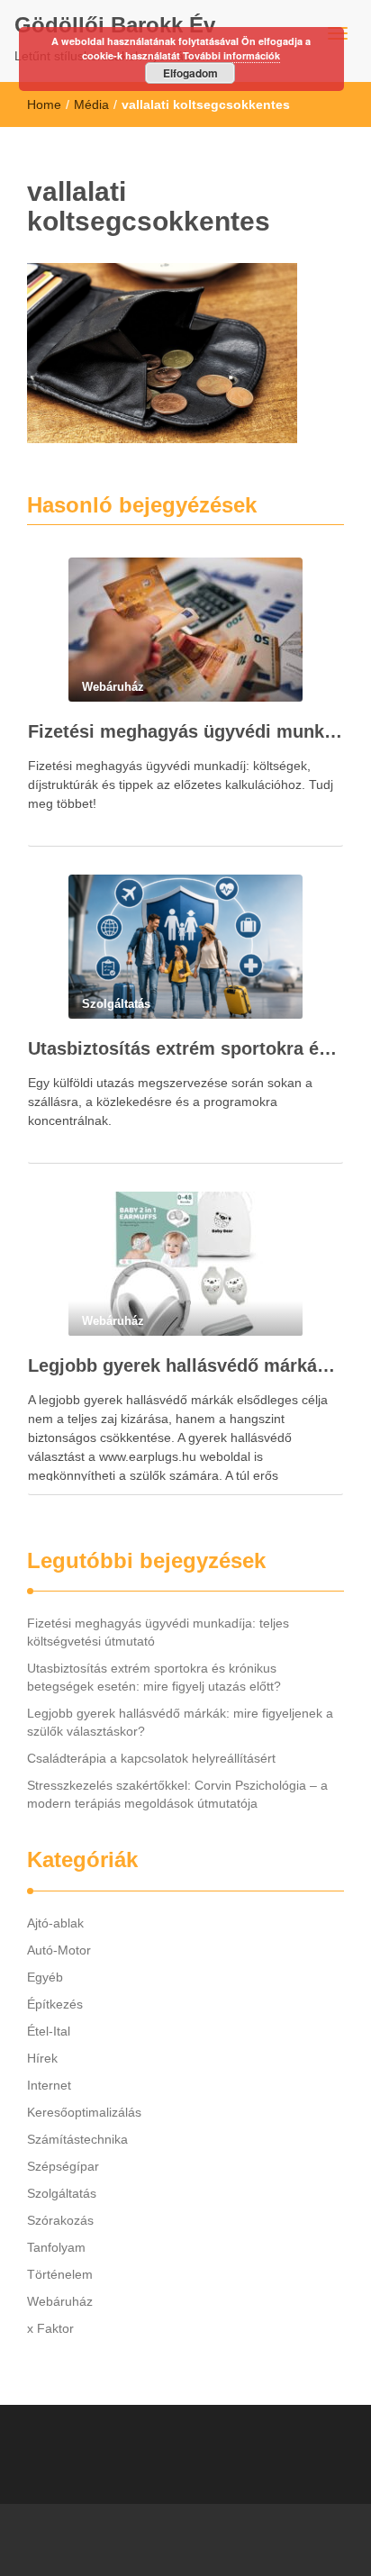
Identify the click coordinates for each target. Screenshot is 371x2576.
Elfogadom (190, 73)
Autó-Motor (59, 1950)
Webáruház (60, 2301)
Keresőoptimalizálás (84, 2112)
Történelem (60, 2274)
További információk (231, 55)
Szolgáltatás (62, 2193)
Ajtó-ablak (55, 1923)
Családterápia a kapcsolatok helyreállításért (151, 1758)
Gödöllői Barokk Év (115, 25)
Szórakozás (60, 2220)
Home (44, 104)
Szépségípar (63, 2166)
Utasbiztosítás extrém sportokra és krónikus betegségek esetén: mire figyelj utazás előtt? (185, 1048)
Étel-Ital (49, 2031)
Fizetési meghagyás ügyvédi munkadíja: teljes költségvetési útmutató (185, 731)
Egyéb (45, 1977)
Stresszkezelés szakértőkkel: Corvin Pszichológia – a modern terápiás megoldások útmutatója (177, 1794)
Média (91, 104)
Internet (49, 2085)
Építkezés (55, 2004)
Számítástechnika (77, 2139)
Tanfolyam (56, 2247)
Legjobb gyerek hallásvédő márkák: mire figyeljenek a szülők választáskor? (185, 1365)
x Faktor (50, 2328)
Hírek (42, 2058)
